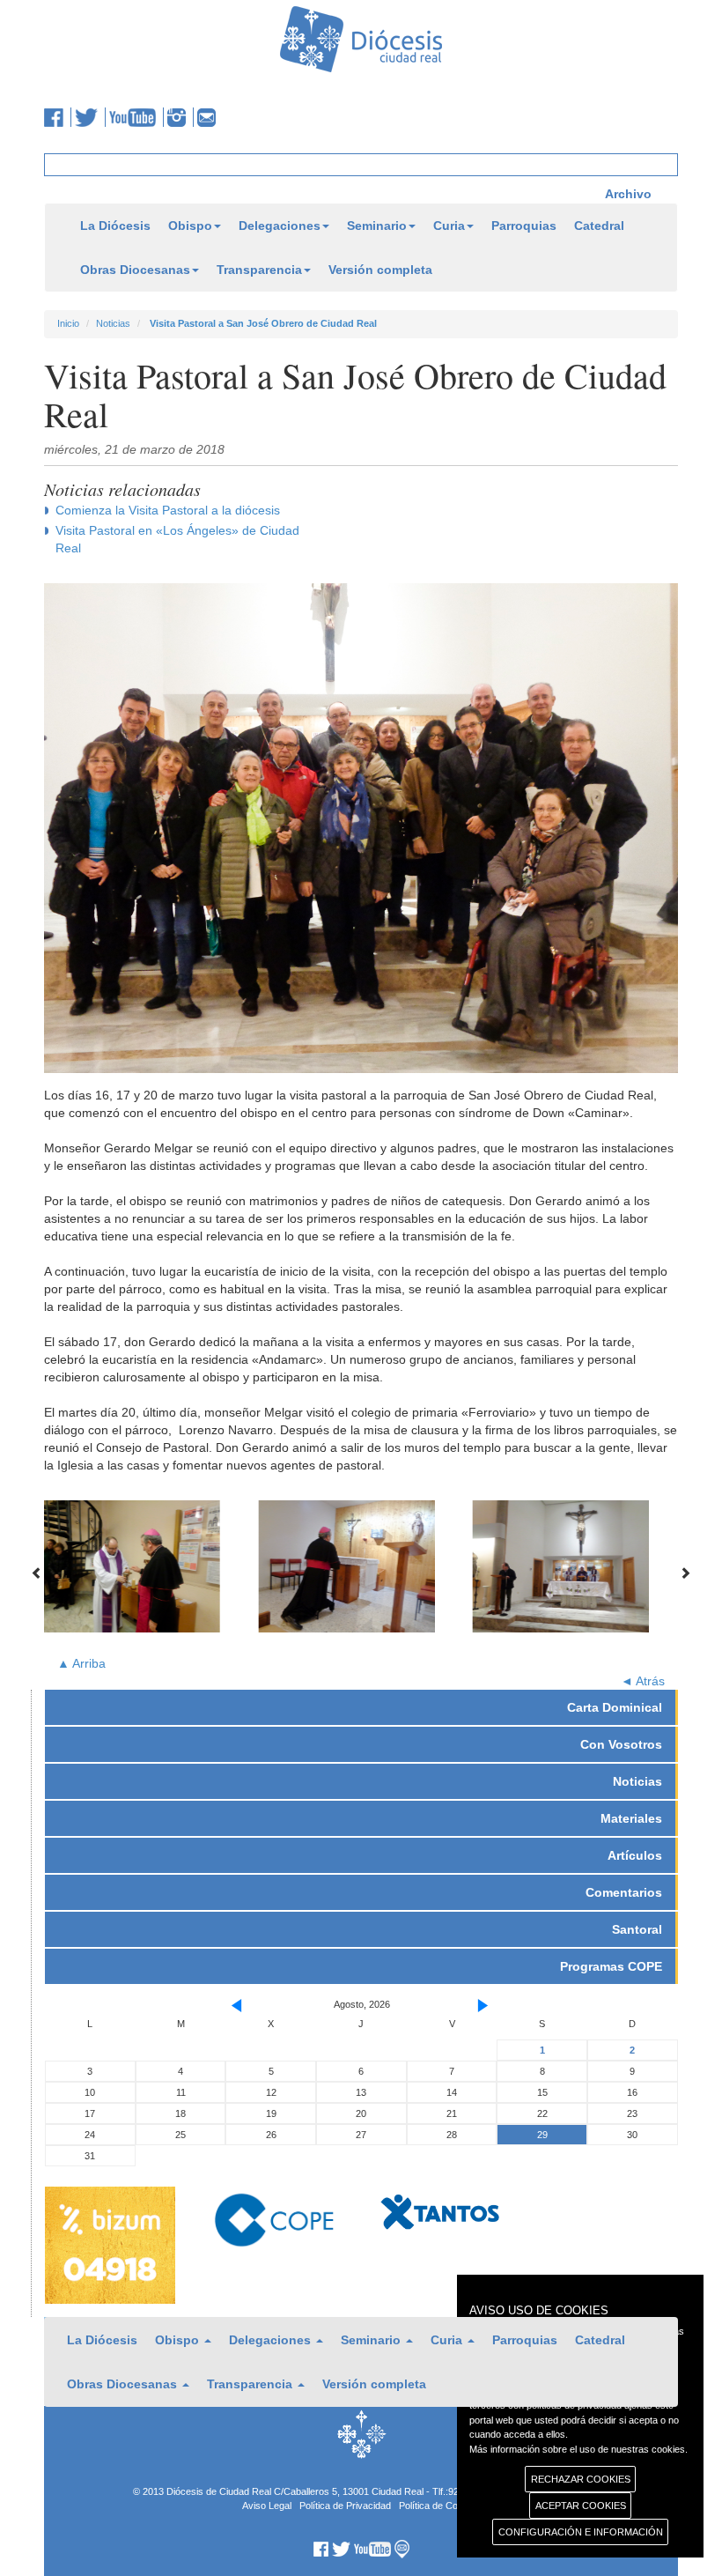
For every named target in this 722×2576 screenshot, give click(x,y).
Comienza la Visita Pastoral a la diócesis (168, 510)
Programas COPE (611, 1966)
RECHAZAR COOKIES (581, 2479)
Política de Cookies (440, 2506)
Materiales (631, 1818)
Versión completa (380, 270)
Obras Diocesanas (135, 270)
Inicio (68, 323)
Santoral (637, 1929)
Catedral (599, 226)
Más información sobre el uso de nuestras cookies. (578, 2449)
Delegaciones (280, 226)
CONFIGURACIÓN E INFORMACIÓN (581, 2532)
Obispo (190, 226)
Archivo (628, 194)
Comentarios (624, 1892)
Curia (449, 226)
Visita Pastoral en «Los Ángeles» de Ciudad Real (177, 539)
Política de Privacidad (345, 2506)
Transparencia (259, 270)
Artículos (635, 1855)
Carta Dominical (615, 1707)
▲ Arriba (81, 1663)
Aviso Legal (267, 2506)
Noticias (113, 323)
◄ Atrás (643, 1681)
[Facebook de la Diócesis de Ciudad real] (58, 117)
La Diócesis (115, 226)
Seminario (377, 226)
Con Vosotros (621, 1744)
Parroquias (524, 226)
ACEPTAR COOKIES (581, 2506)
